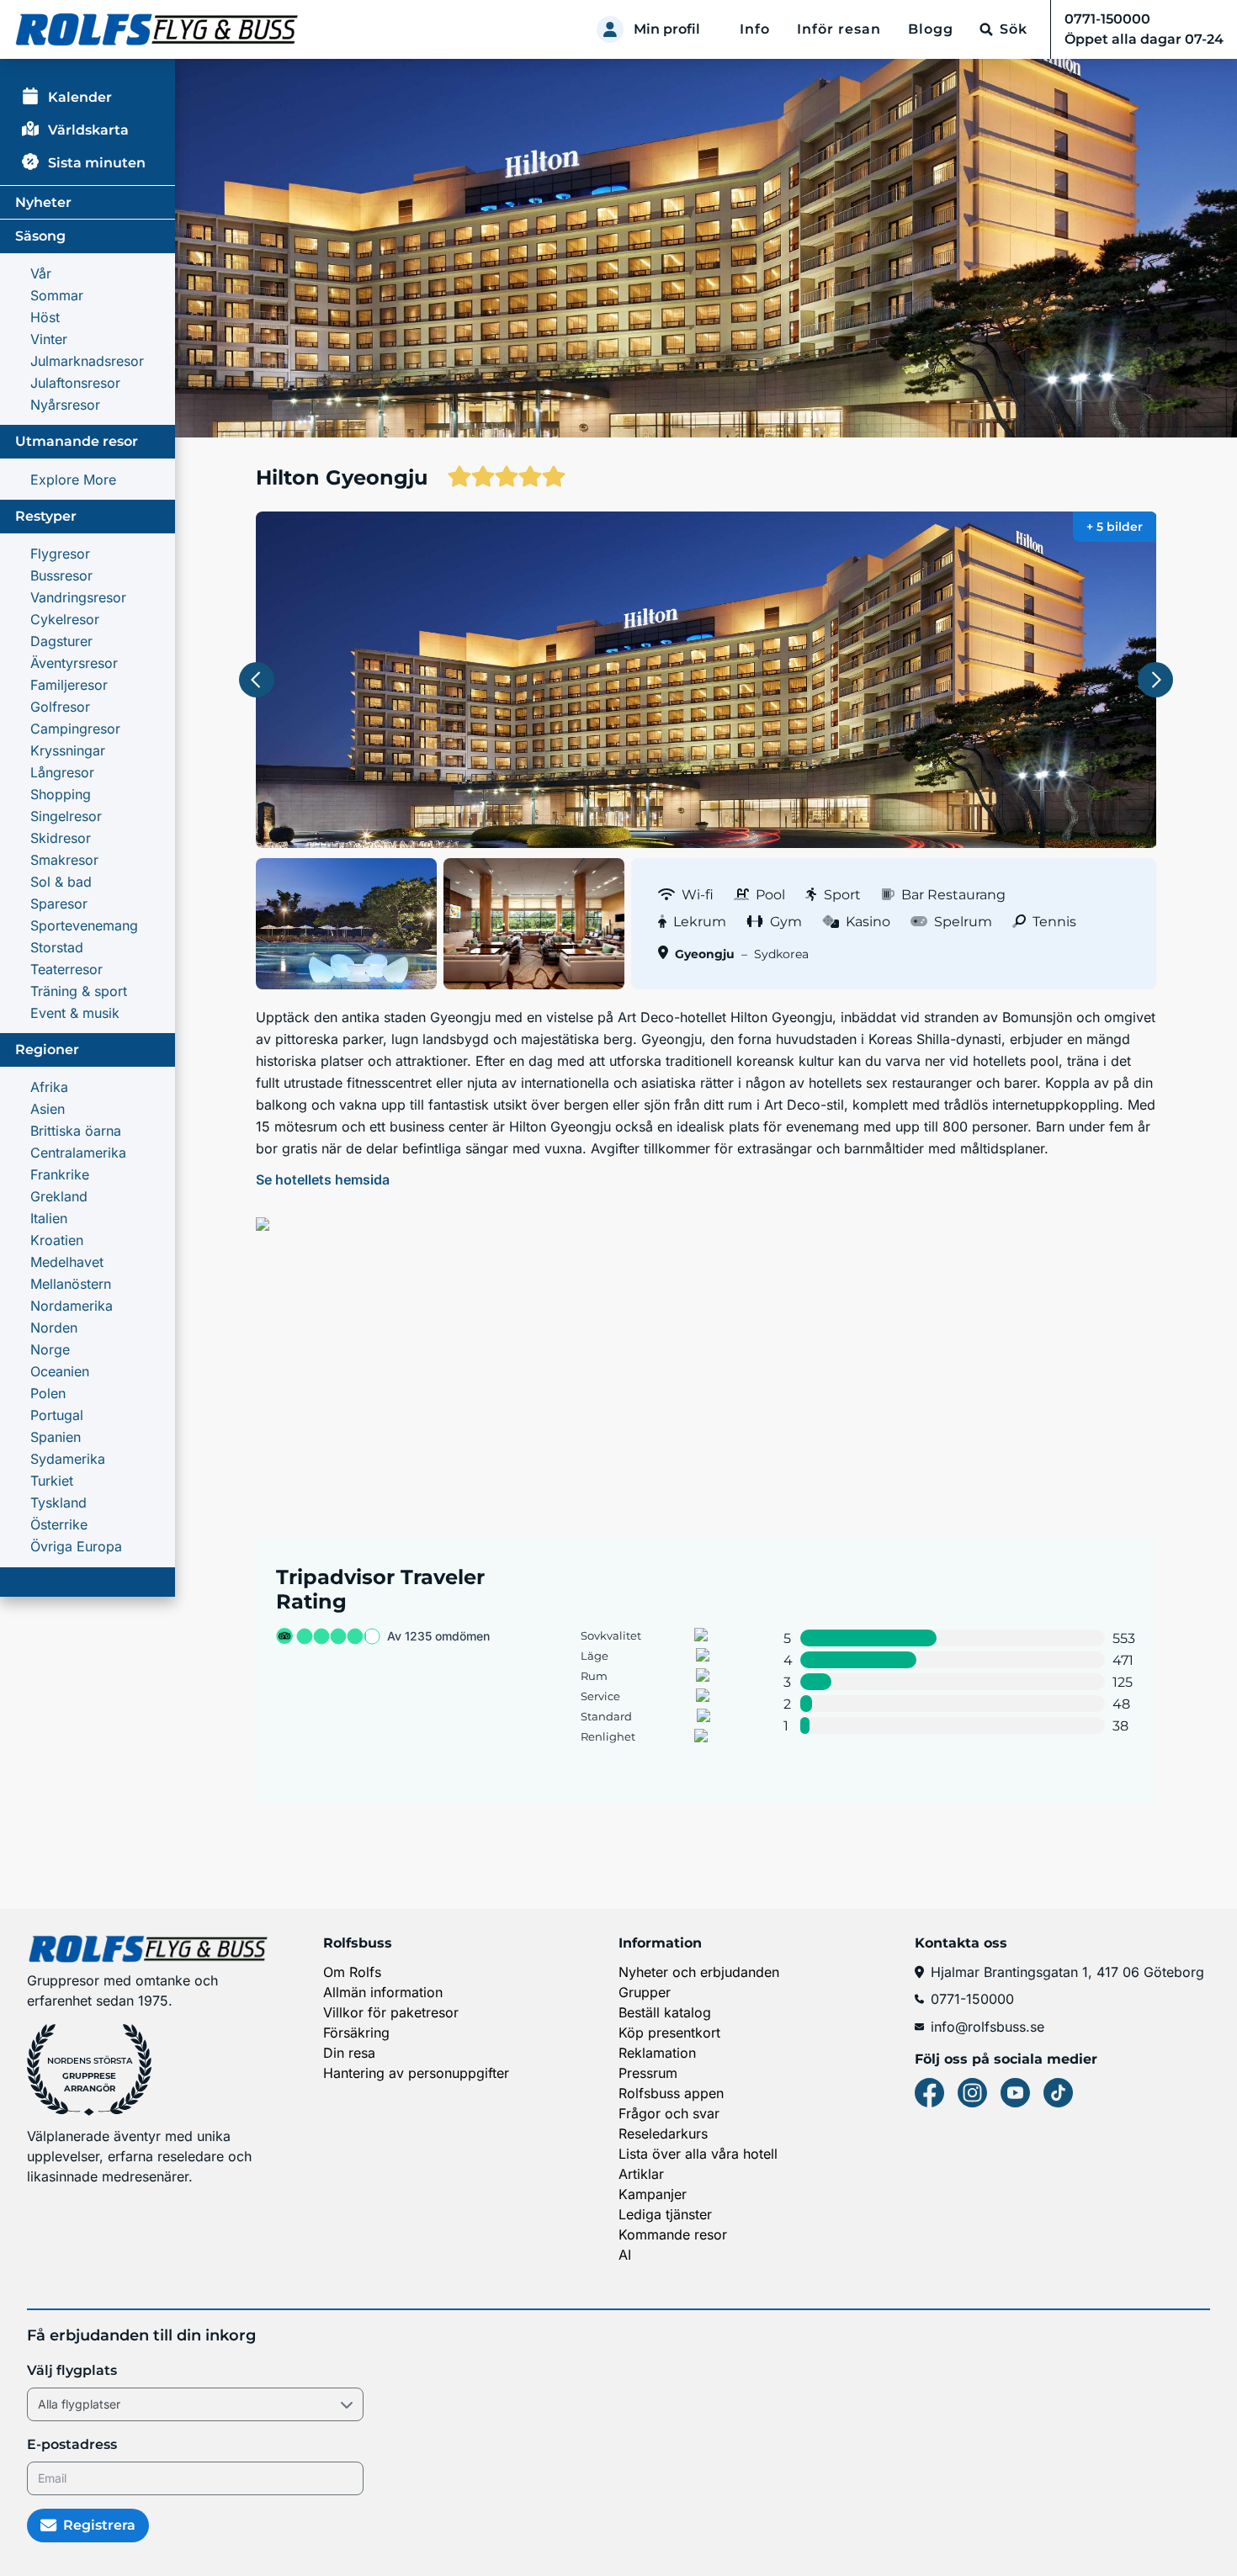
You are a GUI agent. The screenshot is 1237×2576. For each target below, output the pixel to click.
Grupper (645, 1992)
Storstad (57, 947)
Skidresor (61, 838)
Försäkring (356, 2033)
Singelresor (66, 816)
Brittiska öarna (76, 1131)
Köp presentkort (669, 2033)
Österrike (59, 1524)
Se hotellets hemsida (323, 1179)
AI (625, 2255)
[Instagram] (972, 2093)
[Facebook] (929, 2093)
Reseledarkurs (663, 2133)
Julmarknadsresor (87, 361)
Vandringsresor (78, 597)
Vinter (49, 339)
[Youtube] (1015, 2093)
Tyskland (58, 1503)
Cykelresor (65, 619)
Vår (41, 273)
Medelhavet (67, 1262)
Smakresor (64, 860)
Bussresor (61, 575)
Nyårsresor (65, 405)
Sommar (57, 295)
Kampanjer (653, 2194)
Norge (50, 1349)
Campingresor (75, 729)
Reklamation (657, 2053)
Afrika (49, 1087)
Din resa (349, 2053)
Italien (49, 1218)
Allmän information (383, 1992)
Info (755, 29)
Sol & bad (61, 882)
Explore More (73, 480)
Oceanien (60, 1371)
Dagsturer (61, 641)
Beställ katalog (665, 2012)
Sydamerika (68, 1459)
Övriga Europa (76, 1546)
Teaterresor (66, 969)
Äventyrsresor (74, 663)
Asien (48, 1109)
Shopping (61, 794)
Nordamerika (72, 1306)
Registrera (99, 2525)
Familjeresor (69, 685)
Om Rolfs (352, 1972)
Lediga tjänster (665, 2214)
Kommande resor (673, 2234)
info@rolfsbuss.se (987, 2027)
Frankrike (60, 1174)
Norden (54, 1328)
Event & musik (75, 1013)
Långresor (62, 772)
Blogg (931, 29)
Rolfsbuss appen (671, 2093)
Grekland (59, 1196)
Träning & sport (79, 991)
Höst (45, 317)
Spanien (56, 1437)
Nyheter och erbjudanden (699, 1972)
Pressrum (648, 2073)
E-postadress (72, 2444)
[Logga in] (610, 29)
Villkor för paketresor (391, 2012)
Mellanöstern (71, 1284)
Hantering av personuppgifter (416, 2073)
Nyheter (43, 202)
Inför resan (839, 29)
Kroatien (57, 1240)
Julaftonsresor (75, 383)
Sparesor (59, 904)
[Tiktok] (1058, 2093)
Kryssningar (68, 750)
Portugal (57, 1415)
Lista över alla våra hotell (698, 2154)
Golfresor (60, 707)
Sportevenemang (84, 925)
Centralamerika (78, 1153)
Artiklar (641, 2174)
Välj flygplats (72, 2370)
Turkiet (52, 1481)
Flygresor (60, 554)
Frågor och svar (669, 2113)
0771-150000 (972, 1999)
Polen (48, 1393)
